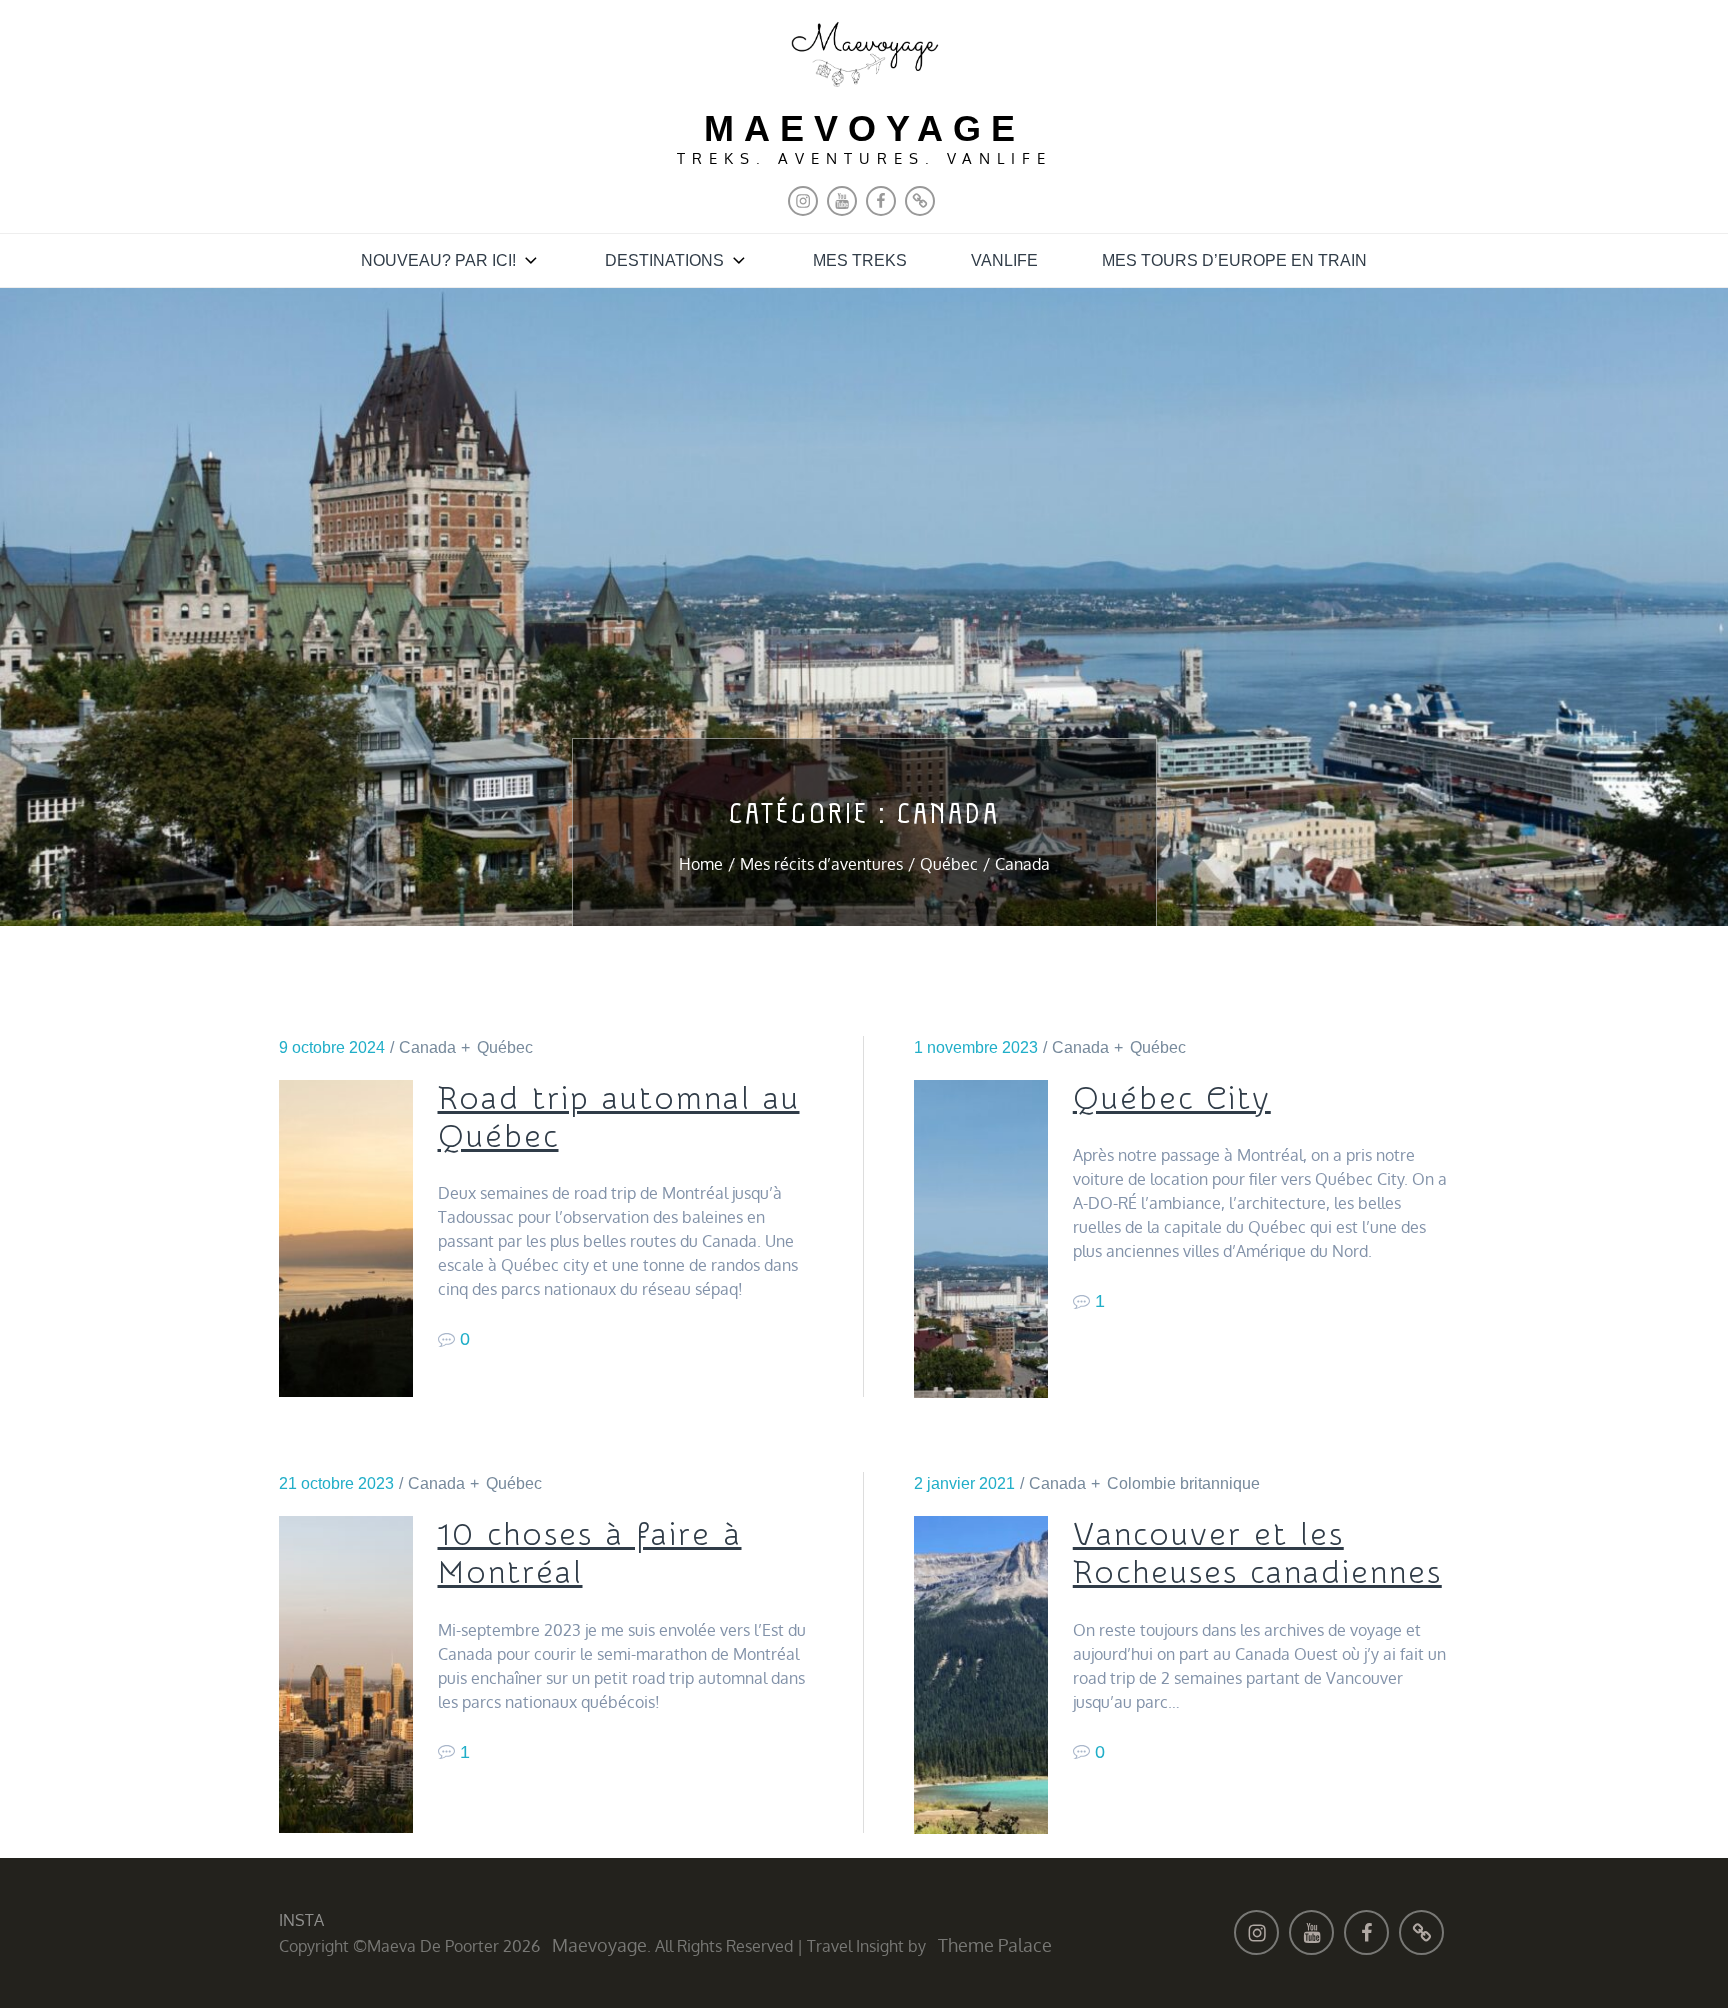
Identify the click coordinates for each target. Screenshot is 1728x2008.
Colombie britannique (1183, 1483)
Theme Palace (995, 1945)
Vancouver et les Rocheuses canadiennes (1257, 1554)
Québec (505, 1047)
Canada (427, 1047)
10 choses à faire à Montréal (590, 1554)
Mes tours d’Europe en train (1234, 260)
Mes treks (860, 260)
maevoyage (864, 128)
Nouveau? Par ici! (438, 260)
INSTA (301, 1920)
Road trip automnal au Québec (619, 1118)
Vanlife (1004, 260)
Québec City (1172, 1099)
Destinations (664, 260)
